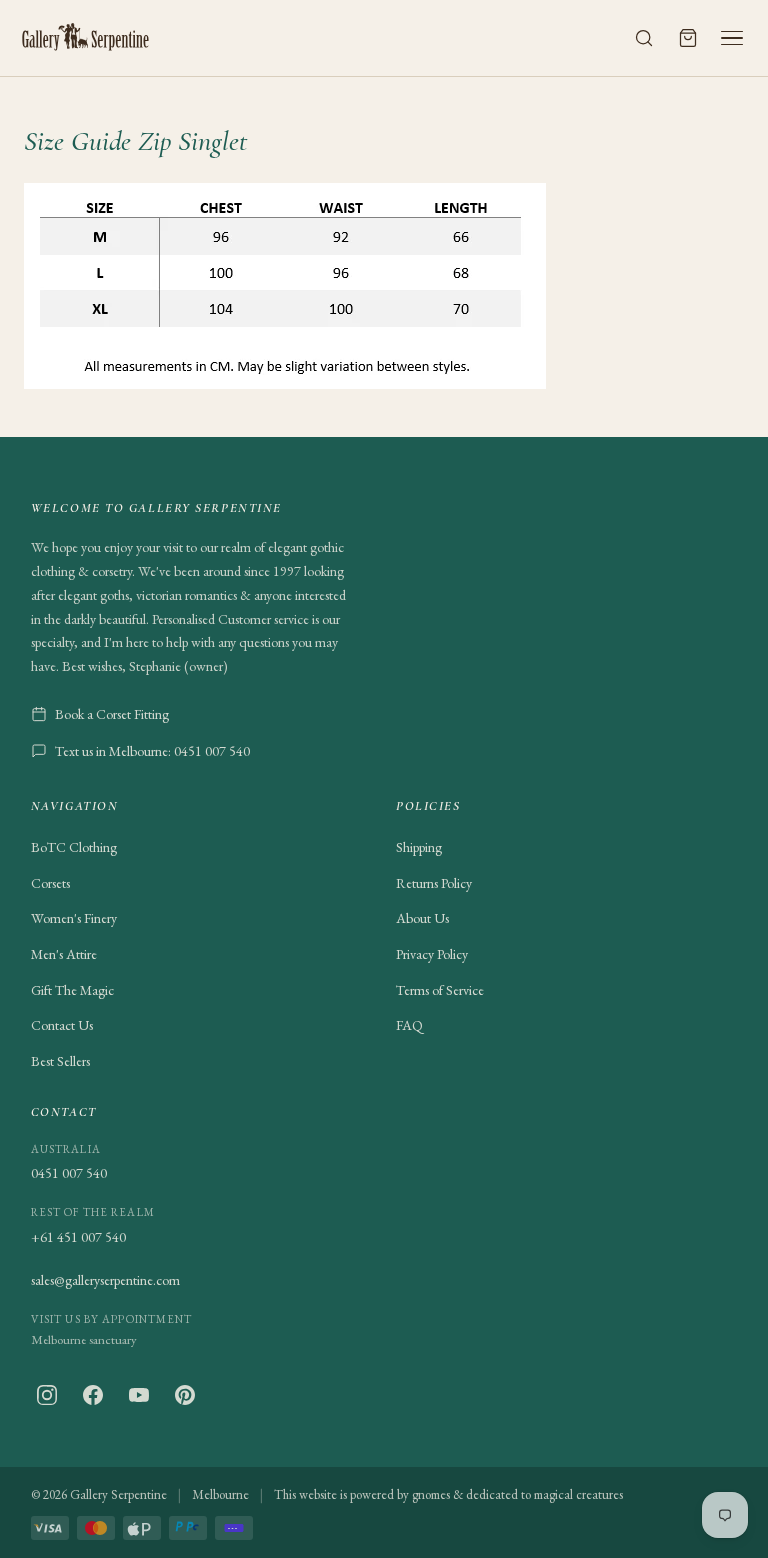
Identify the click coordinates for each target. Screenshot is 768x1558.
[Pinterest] (185, 1395)
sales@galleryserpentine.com (105, 1280)
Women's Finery (74, 918)
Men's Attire (64, 954)
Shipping (419, 847)
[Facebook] (93, 1395)
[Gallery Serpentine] (86, 38)
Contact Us (62, 1025)
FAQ (409, 1025)
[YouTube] (139, 1395)
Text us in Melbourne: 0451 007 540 (152, 751)
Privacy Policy (432, 954)
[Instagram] (47, 1395)
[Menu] (732, 38)
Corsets (50, 883)
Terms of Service (440, 990)
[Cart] (688, 38)
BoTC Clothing (74, 847)
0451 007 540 (69, 1173)
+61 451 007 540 (78, 1237)
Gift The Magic (72, 990)
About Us (422, 918)
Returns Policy (434, 883)
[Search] (644, 38)
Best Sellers (60, 1061)
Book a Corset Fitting (112, 714)
